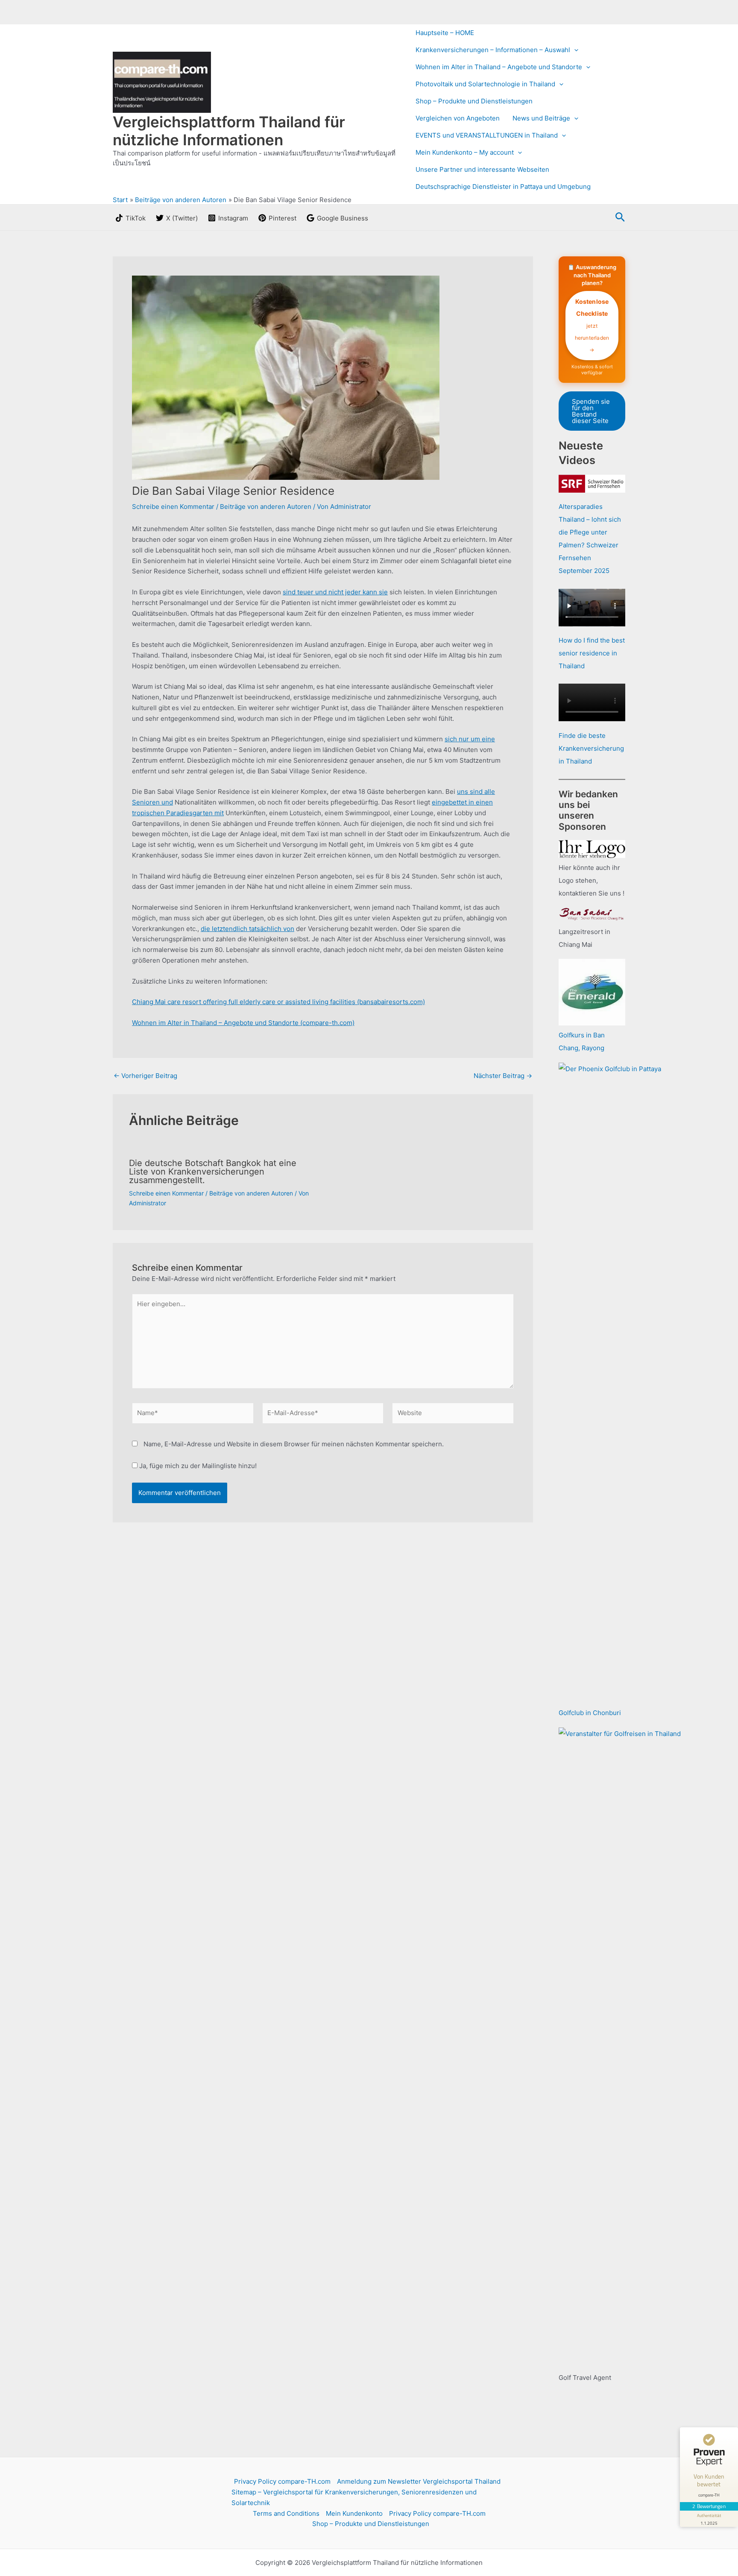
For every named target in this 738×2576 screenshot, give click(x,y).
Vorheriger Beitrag (145, 1076)
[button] (574, 50)
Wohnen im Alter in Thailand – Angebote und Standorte (499, 67)
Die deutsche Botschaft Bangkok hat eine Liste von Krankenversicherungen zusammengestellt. (213, 1172)
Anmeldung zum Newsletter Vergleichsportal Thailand (419, 2481)
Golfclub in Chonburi (590, 1713)
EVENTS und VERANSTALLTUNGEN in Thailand (487, 135)
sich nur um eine (470, 739)
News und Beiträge (541, 118)
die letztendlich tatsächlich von (247, 929)
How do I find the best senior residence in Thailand (592, 653)
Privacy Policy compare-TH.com (282, 2481)
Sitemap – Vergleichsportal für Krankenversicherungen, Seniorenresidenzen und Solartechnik (354, 2497)
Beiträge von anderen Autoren (266, 507)
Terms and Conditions (286, 2513)
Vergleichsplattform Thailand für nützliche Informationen (229, 131)
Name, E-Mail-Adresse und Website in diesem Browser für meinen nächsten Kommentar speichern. (294, 1444)
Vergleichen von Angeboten (458, 118)
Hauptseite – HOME (445, 33)
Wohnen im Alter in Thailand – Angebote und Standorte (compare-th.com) (243, 1023)
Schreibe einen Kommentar (173, 507)
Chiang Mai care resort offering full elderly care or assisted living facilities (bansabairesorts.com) (278, 1002)
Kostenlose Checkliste (592, 325)
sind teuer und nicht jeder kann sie (335, 592)
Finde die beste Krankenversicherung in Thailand (591, 748)
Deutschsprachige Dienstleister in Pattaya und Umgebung (503, 187)
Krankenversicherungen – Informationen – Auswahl (493, 50)
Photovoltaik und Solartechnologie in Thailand (485, 84)
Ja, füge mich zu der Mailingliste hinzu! (197, 1466)
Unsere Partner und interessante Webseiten (482, 169)
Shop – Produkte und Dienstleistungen (474, 101)
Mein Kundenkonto (354, 2513)
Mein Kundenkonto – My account (465, 152)
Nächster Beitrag (503, 1076)
